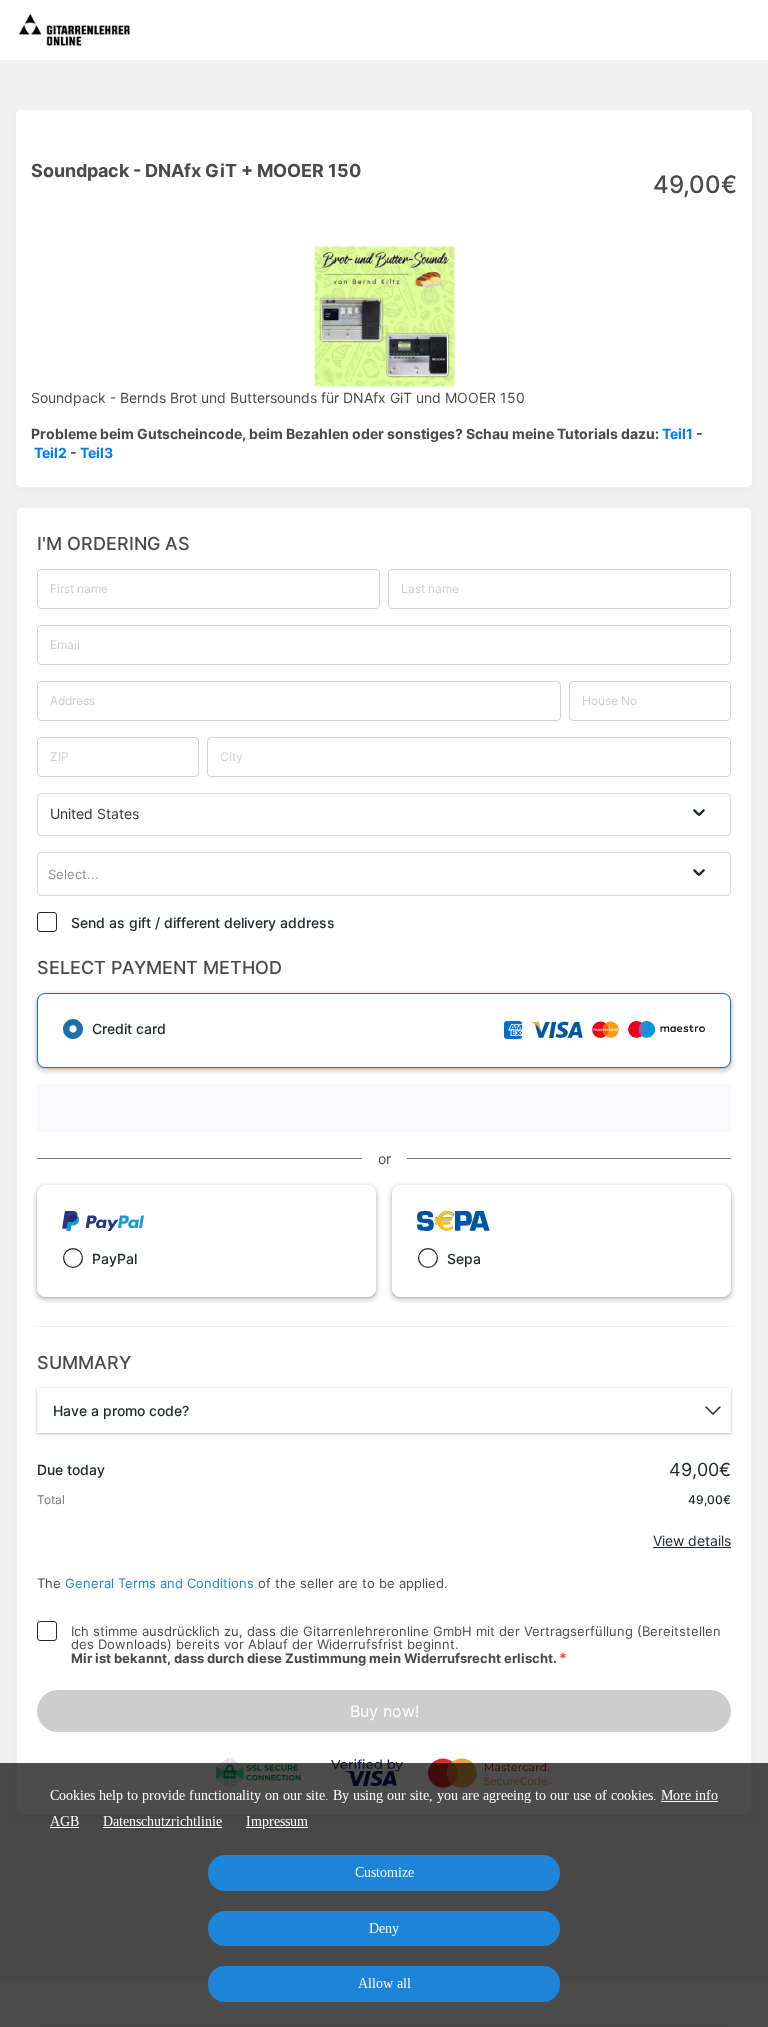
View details (692, 1540)
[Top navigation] (739, 30)
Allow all (384, 1983)
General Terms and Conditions (159, 1583)
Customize (384, 1872)
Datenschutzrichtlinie (162, 1821)
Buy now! (384, 1711)
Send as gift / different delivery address (203, 922)
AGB (64, 1821)
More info (689, 1795)
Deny (384, 1928)
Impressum (277, 1821)
